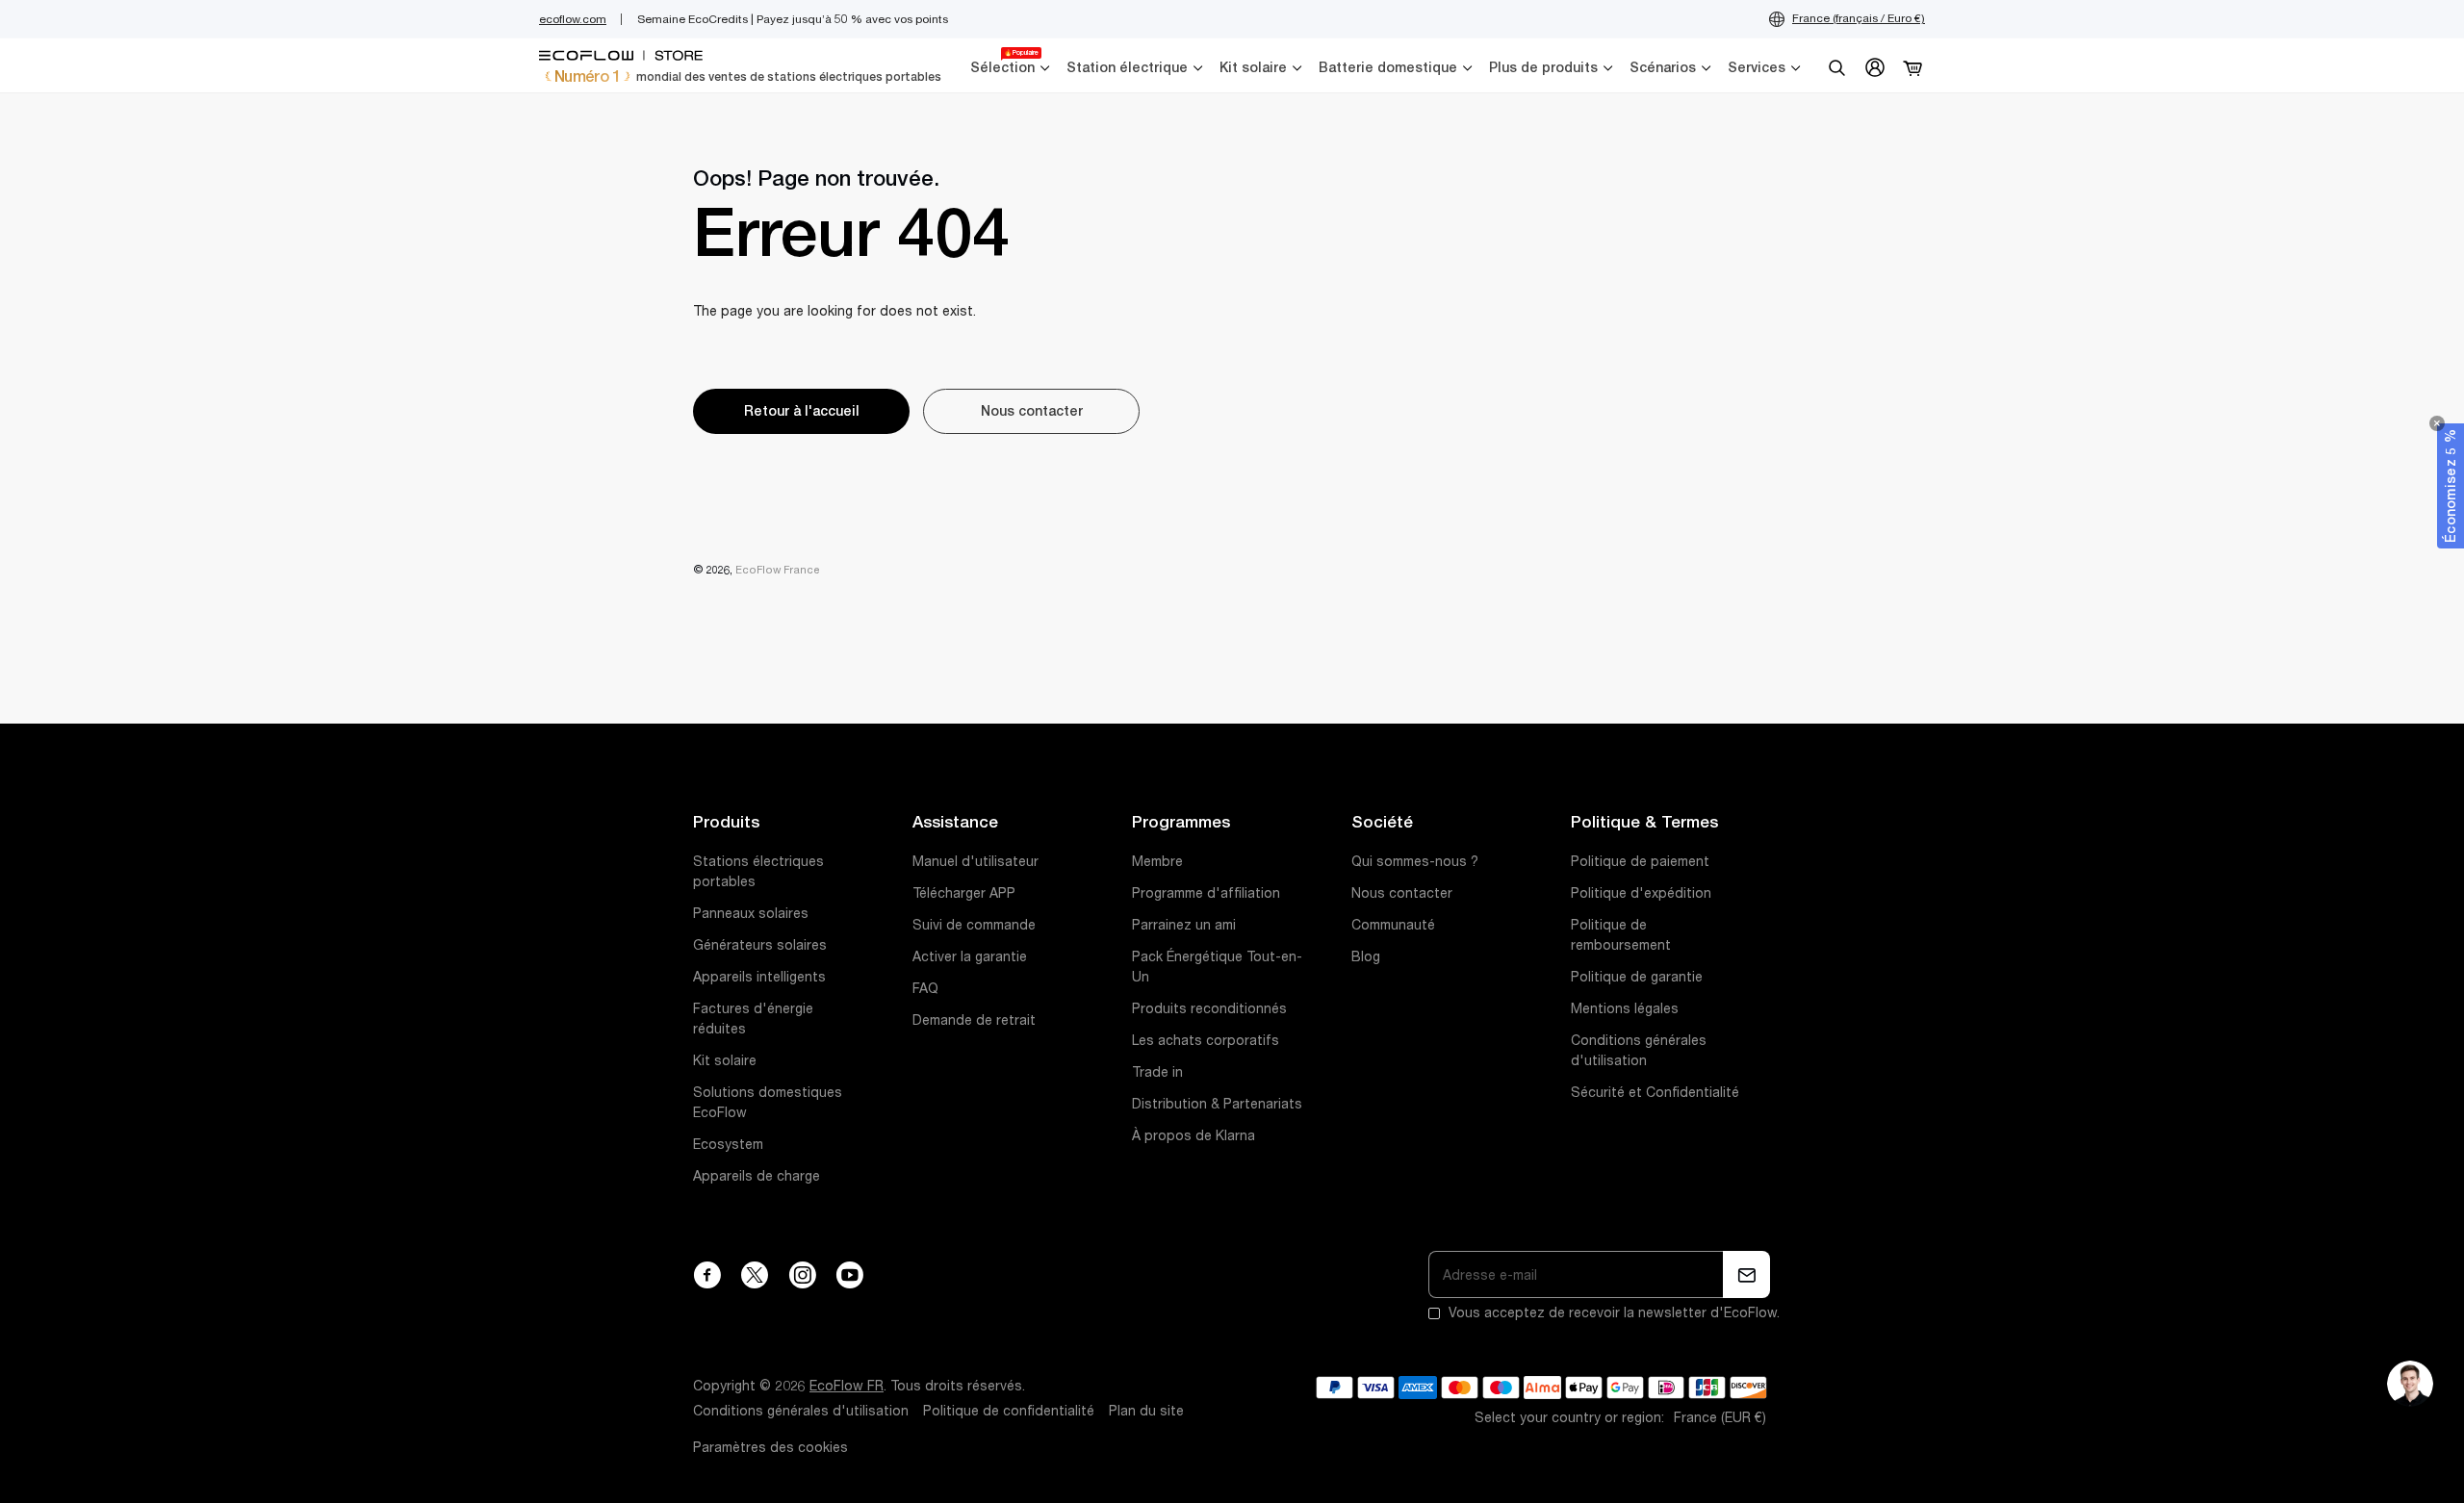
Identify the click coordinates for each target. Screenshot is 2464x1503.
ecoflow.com (573, 19)
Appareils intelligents (759, 977)
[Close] (2437, 423)
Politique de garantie (1637, 977)
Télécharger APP (964, 893)
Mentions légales (1625, 1008)
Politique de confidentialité (1009, 1411)
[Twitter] (755, 1275)
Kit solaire (725, 1060)
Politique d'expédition (1641, 893)
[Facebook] (707, 1275)
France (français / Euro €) (1859, 18)
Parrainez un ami (1184, 925)
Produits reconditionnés (1209, 1008)
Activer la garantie (970, 956)
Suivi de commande (974, 925)
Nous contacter (1402, 893)
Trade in (1157, 1072)
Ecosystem (728, 1144)
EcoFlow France (778, 570)
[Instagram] (802, 1275)
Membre (1157, 861)
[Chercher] (1836, 67)
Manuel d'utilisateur (975, 861)
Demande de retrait (974, 1020)
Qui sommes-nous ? (1415, 861)
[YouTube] (849, 1275)
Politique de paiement (1640, 861)
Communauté (1393, 925)
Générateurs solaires (760, 945)
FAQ (925, 988)
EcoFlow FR (847, 1386)
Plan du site (1146, 1411)
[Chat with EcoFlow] (2410, 1384)
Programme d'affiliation (1206, 893)
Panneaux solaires (751, 913)
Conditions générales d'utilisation (801, 1411)
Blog (1366, 956)
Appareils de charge (757, 1176)
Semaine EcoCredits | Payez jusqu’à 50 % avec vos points (793, 19)
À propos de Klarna (1193, 1135)
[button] (2451, 486)
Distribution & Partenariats (1217, 1104)
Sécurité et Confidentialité (1655, 1092)
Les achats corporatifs (1206, 1040)
